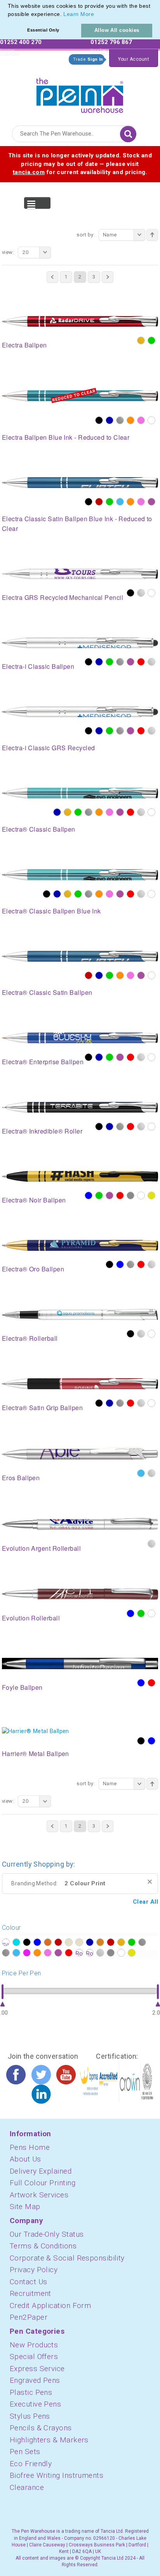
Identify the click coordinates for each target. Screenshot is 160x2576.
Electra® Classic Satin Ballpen (47, 992)
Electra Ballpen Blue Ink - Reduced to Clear (66, 437)
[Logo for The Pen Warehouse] (80, 93)
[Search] (128, 134)
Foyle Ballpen (22, 1687)
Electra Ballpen (24, 345)
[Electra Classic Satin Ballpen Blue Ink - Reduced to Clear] (80, 482)
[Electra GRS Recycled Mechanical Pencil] (80, 573)
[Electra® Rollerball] (80, 1314)
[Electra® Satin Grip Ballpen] (80, 1383)
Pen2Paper (29, 2317)
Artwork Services (39, 2195)
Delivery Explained (41, 2171)
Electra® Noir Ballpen (34, 1200)
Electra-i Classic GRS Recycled (49, 748)
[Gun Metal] (120, 420)
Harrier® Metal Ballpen (36, 1753)
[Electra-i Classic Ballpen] (80, 642)
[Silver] (141, 593)
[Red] (141, 662)
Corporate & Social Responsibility (67, 2258)
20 (25, 252)
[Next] (108, 277)
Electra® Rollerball (30, 1338)
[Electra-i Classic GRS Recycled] (80, 711)
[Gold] (141, 340)
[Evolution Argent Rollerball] (80, 1523)
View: (8, 252)
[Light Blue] (120, 502)
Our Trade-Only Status (47, 2234)
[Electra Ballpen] (80, 321)
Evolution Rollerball (31, 1618)
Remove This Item (150, 1882)
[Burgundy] (99, 502)
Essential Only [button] (43, 30)
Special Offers (34, 2356)
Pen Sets (25, 2452)
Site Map (25, 2207)
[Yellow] (151, 1195)
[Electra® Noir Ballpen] (80, 1176)
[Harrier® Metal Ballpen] (36, 1731)
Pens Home (30, 2147)
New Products (34, 2345)
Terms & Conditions (43, 2246)
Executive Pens (35, 2404)
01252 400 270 (21, 42)
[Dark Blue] (110, 420)
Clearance (27, 2487)
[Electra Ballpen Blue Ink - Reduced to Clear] (80, 395)
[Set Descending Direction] (152, 235)
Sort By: (86, 235)
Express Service (37, 2369)
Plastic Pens (31, 2392)
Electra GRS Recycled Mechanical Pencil (63, 597)
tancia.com (29, 172)
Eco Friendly (31, 2464)
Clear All (145, 1902)
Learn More (79, 14)
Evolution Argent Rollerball (41, 1548)
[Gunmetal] (120, 1127)
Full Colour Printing (43, 2183)
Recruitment (30, 2293)
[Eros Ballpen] (80, 1453)
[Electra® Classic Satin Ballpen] (80, 956)
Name (110, 235)
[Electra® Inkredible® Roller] (80, 1107)
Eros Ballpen (21, 1478)
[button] (97, 15)
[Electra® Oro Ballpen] (80, 1245)
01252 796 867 (111, 42)
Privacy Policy (34, 2270)
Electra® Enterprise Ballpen (43, 1062)
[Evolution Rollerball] (80, 1594)
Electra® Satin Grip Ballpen (42, 1408)
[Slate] (130, 1195)
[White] (151, 420)
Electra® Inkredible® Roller (42, 1131)
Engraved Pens (35, 2380)
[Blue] (89, 1195)
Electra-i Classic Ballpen (38, 666)
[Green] (151, 340)
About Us (25, 2159)
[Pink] (141, 420)
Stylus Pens (30, 2416)
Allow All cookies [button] (117, 30)
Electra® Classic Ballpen (39, 829)
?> (6, 1942)
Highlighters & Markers (49, 2440)
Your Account (134, 59)
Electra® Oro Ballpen (33, 1269)
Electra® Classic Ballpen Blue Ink (51, 911)
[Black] (99, 420)
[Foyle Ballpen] (80, 1663)
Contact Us (29, 2282)
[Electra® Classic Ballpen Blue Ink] (80, 874)
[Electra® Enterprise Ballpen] (80, 1037)
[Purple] (151, 502)
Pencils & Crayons (41, 2428)
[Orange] (130, 420)
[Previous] (52, 277)
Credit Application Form (50, 2305)
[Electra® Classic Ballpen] (80, 793)
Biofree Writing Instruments (57, 2475)
